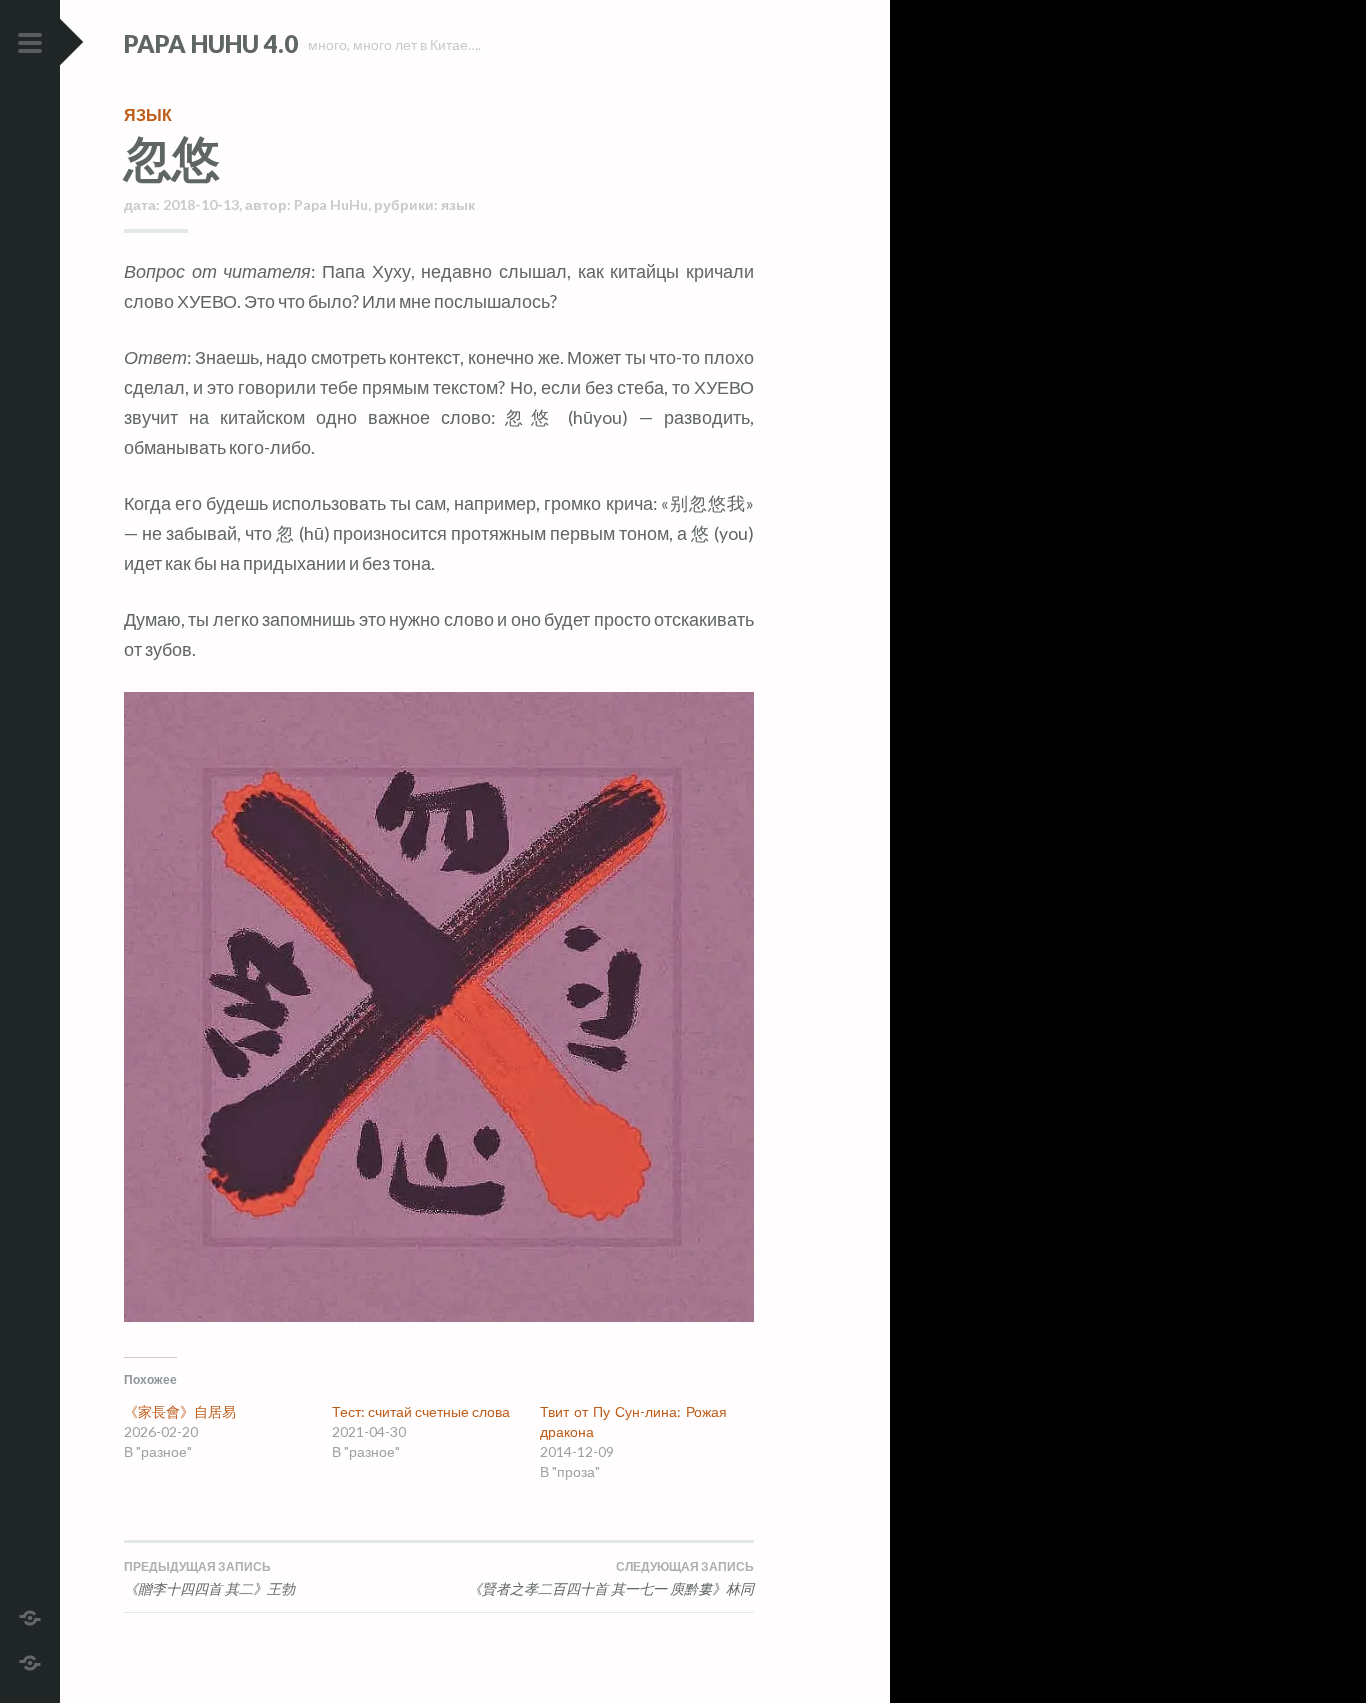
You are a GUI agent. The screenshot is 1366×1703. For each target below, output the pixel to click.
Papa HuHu (331, 204)
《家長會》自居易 (180, 1411)
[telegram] (30, 1615)
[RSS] (30, 1660)
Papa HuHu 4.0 (211, 43)
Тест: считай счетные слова (421, 1411)
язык (148, 114)
